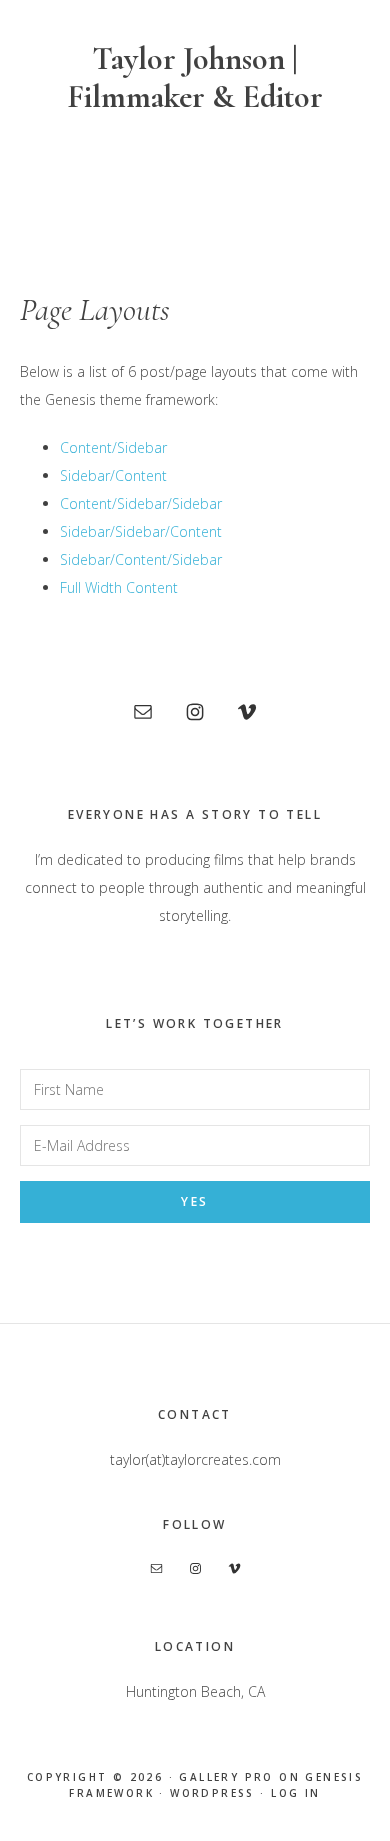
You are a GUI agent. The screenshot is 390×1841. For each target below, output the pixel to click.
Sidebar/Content (113, 475)
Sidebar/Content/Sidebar (141, 559)
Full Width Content (119, 587)
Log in (295, 1793)
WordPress (212, 1793)
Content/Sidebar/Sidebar (141, 503)
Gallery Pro (226, 1777)
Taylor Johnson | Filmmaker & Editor (195, 77)
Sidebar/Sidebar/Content (141, 531)
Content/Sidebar (113, 447)
